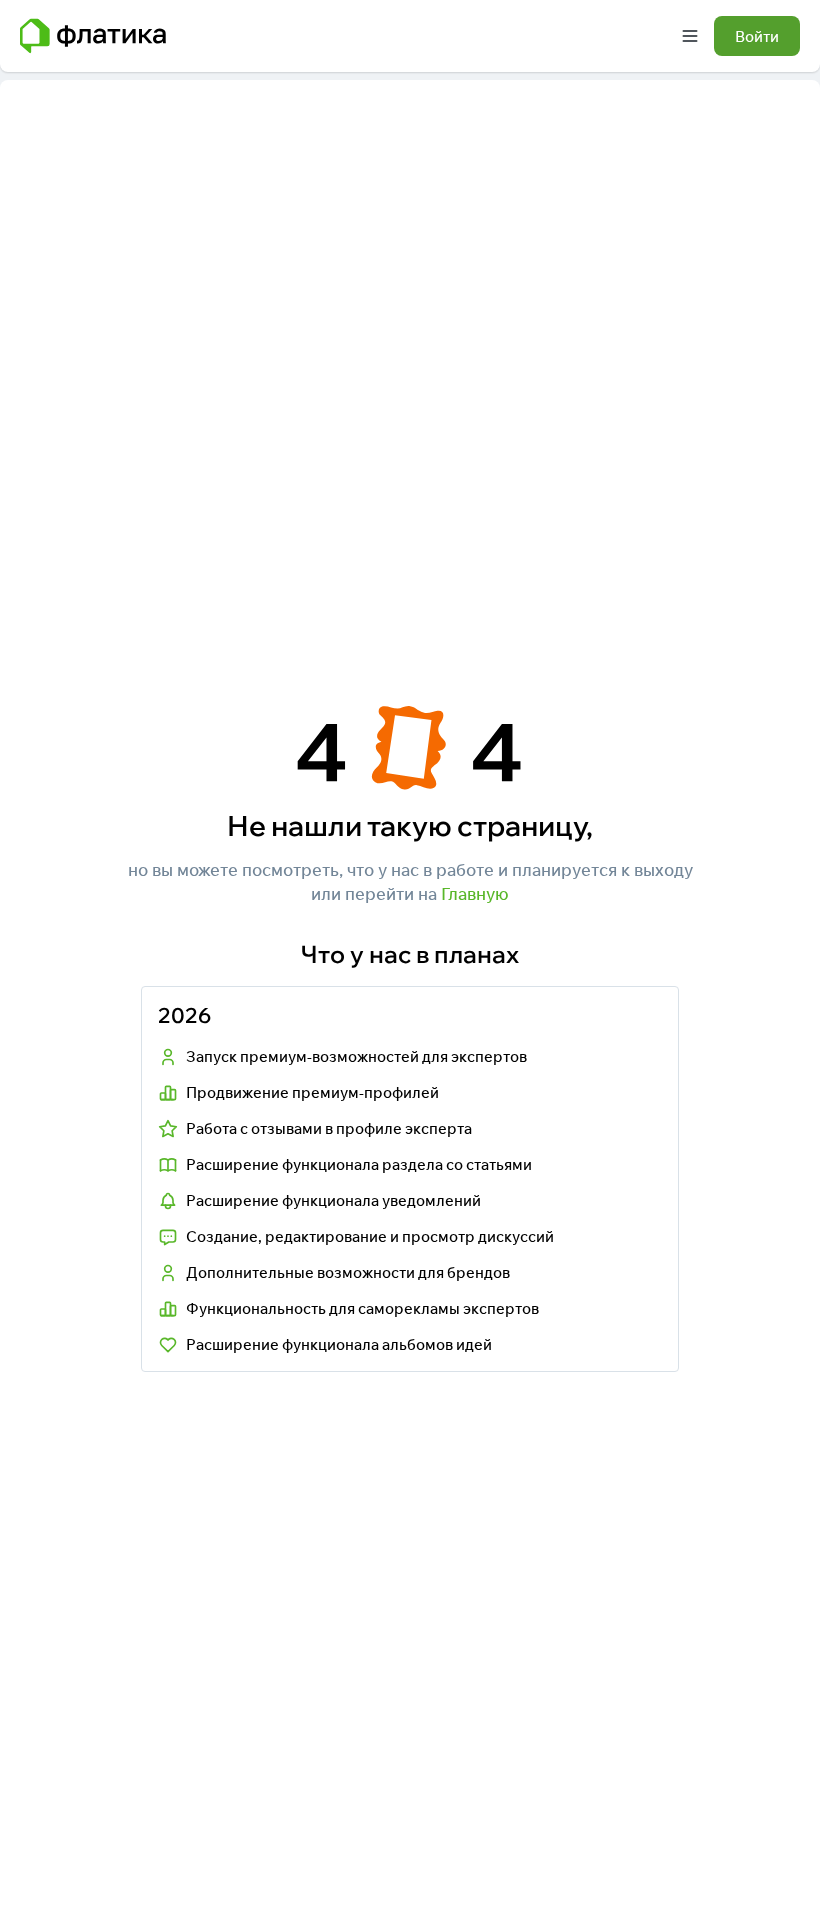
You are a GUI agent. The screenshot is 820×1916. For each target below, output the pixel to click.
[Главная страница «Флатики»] (93, 36)
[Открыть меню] (690, 36)
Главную (475, 893)
